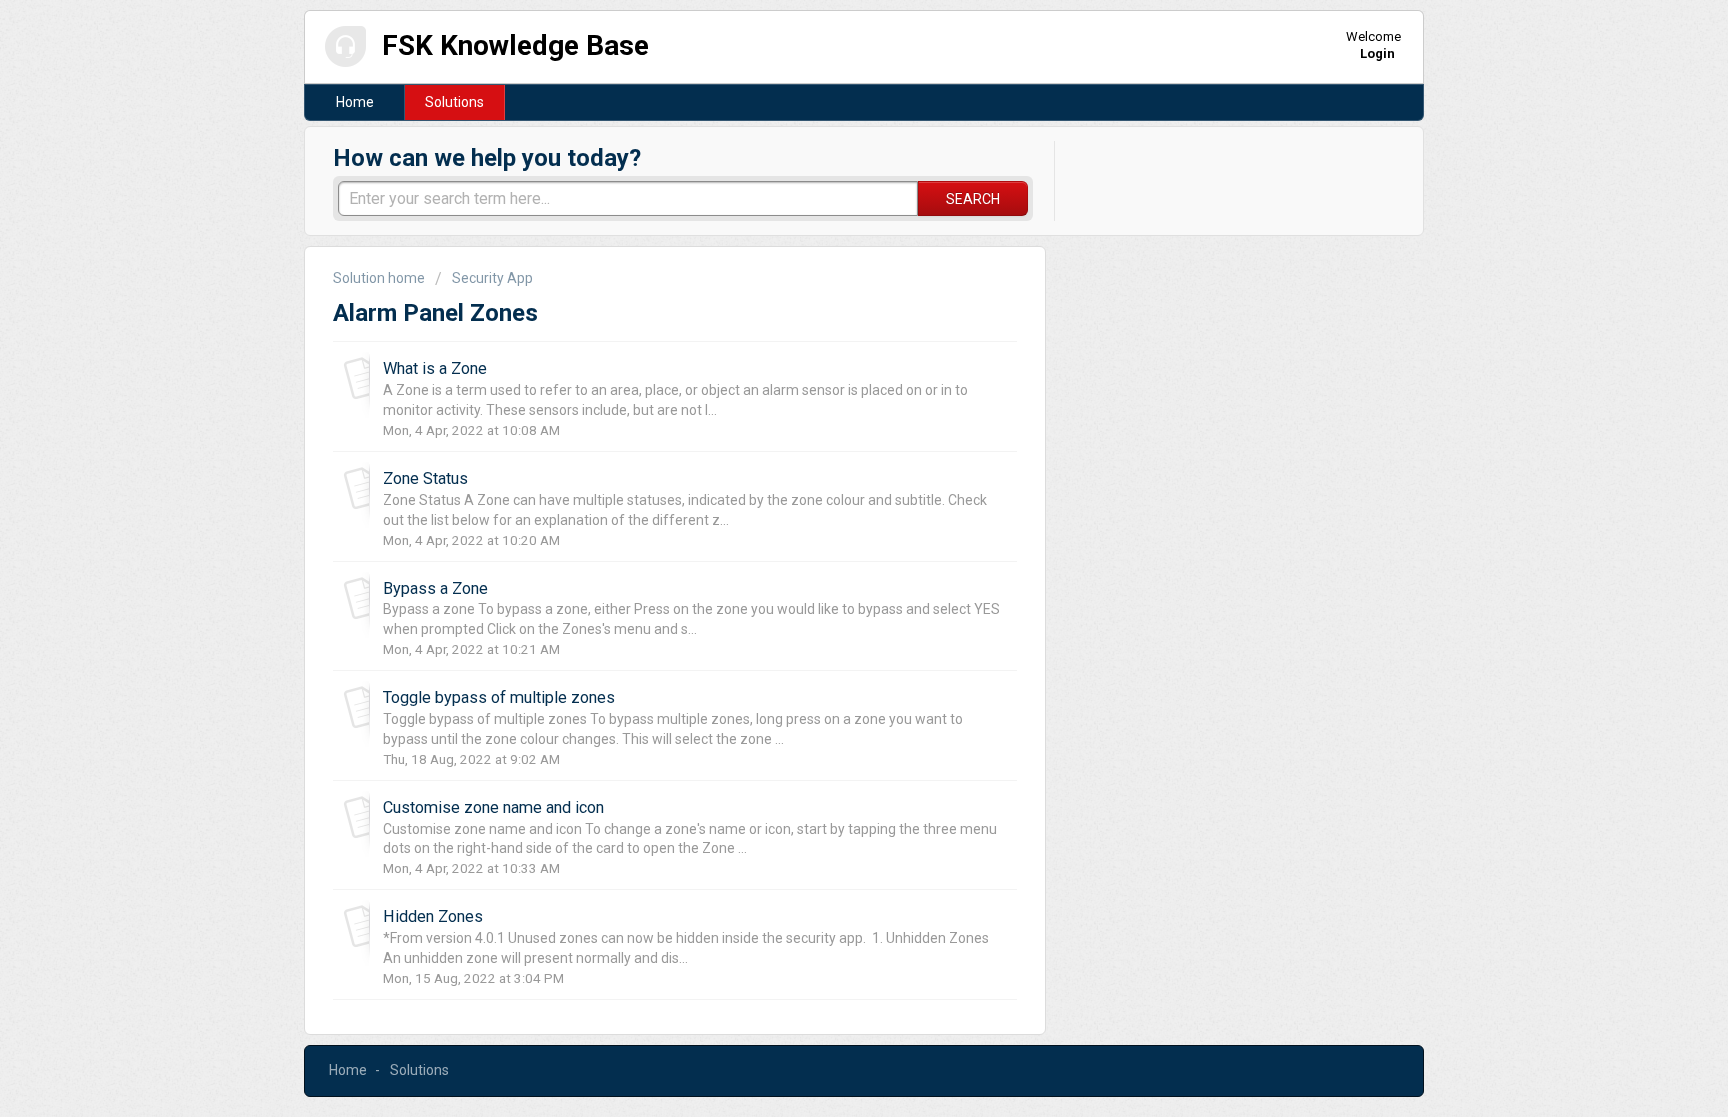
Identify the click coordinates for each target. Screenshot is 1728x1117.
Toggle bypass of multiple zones (499, 697)
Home (355, 102)
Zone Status (425, 478)
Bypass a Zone (435, 588)
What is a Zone (435, 368)
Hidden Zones (433, 916)
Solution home (380, 278)
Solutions (454, 102)
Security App (492, 278)
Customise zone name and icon (493, 807)
